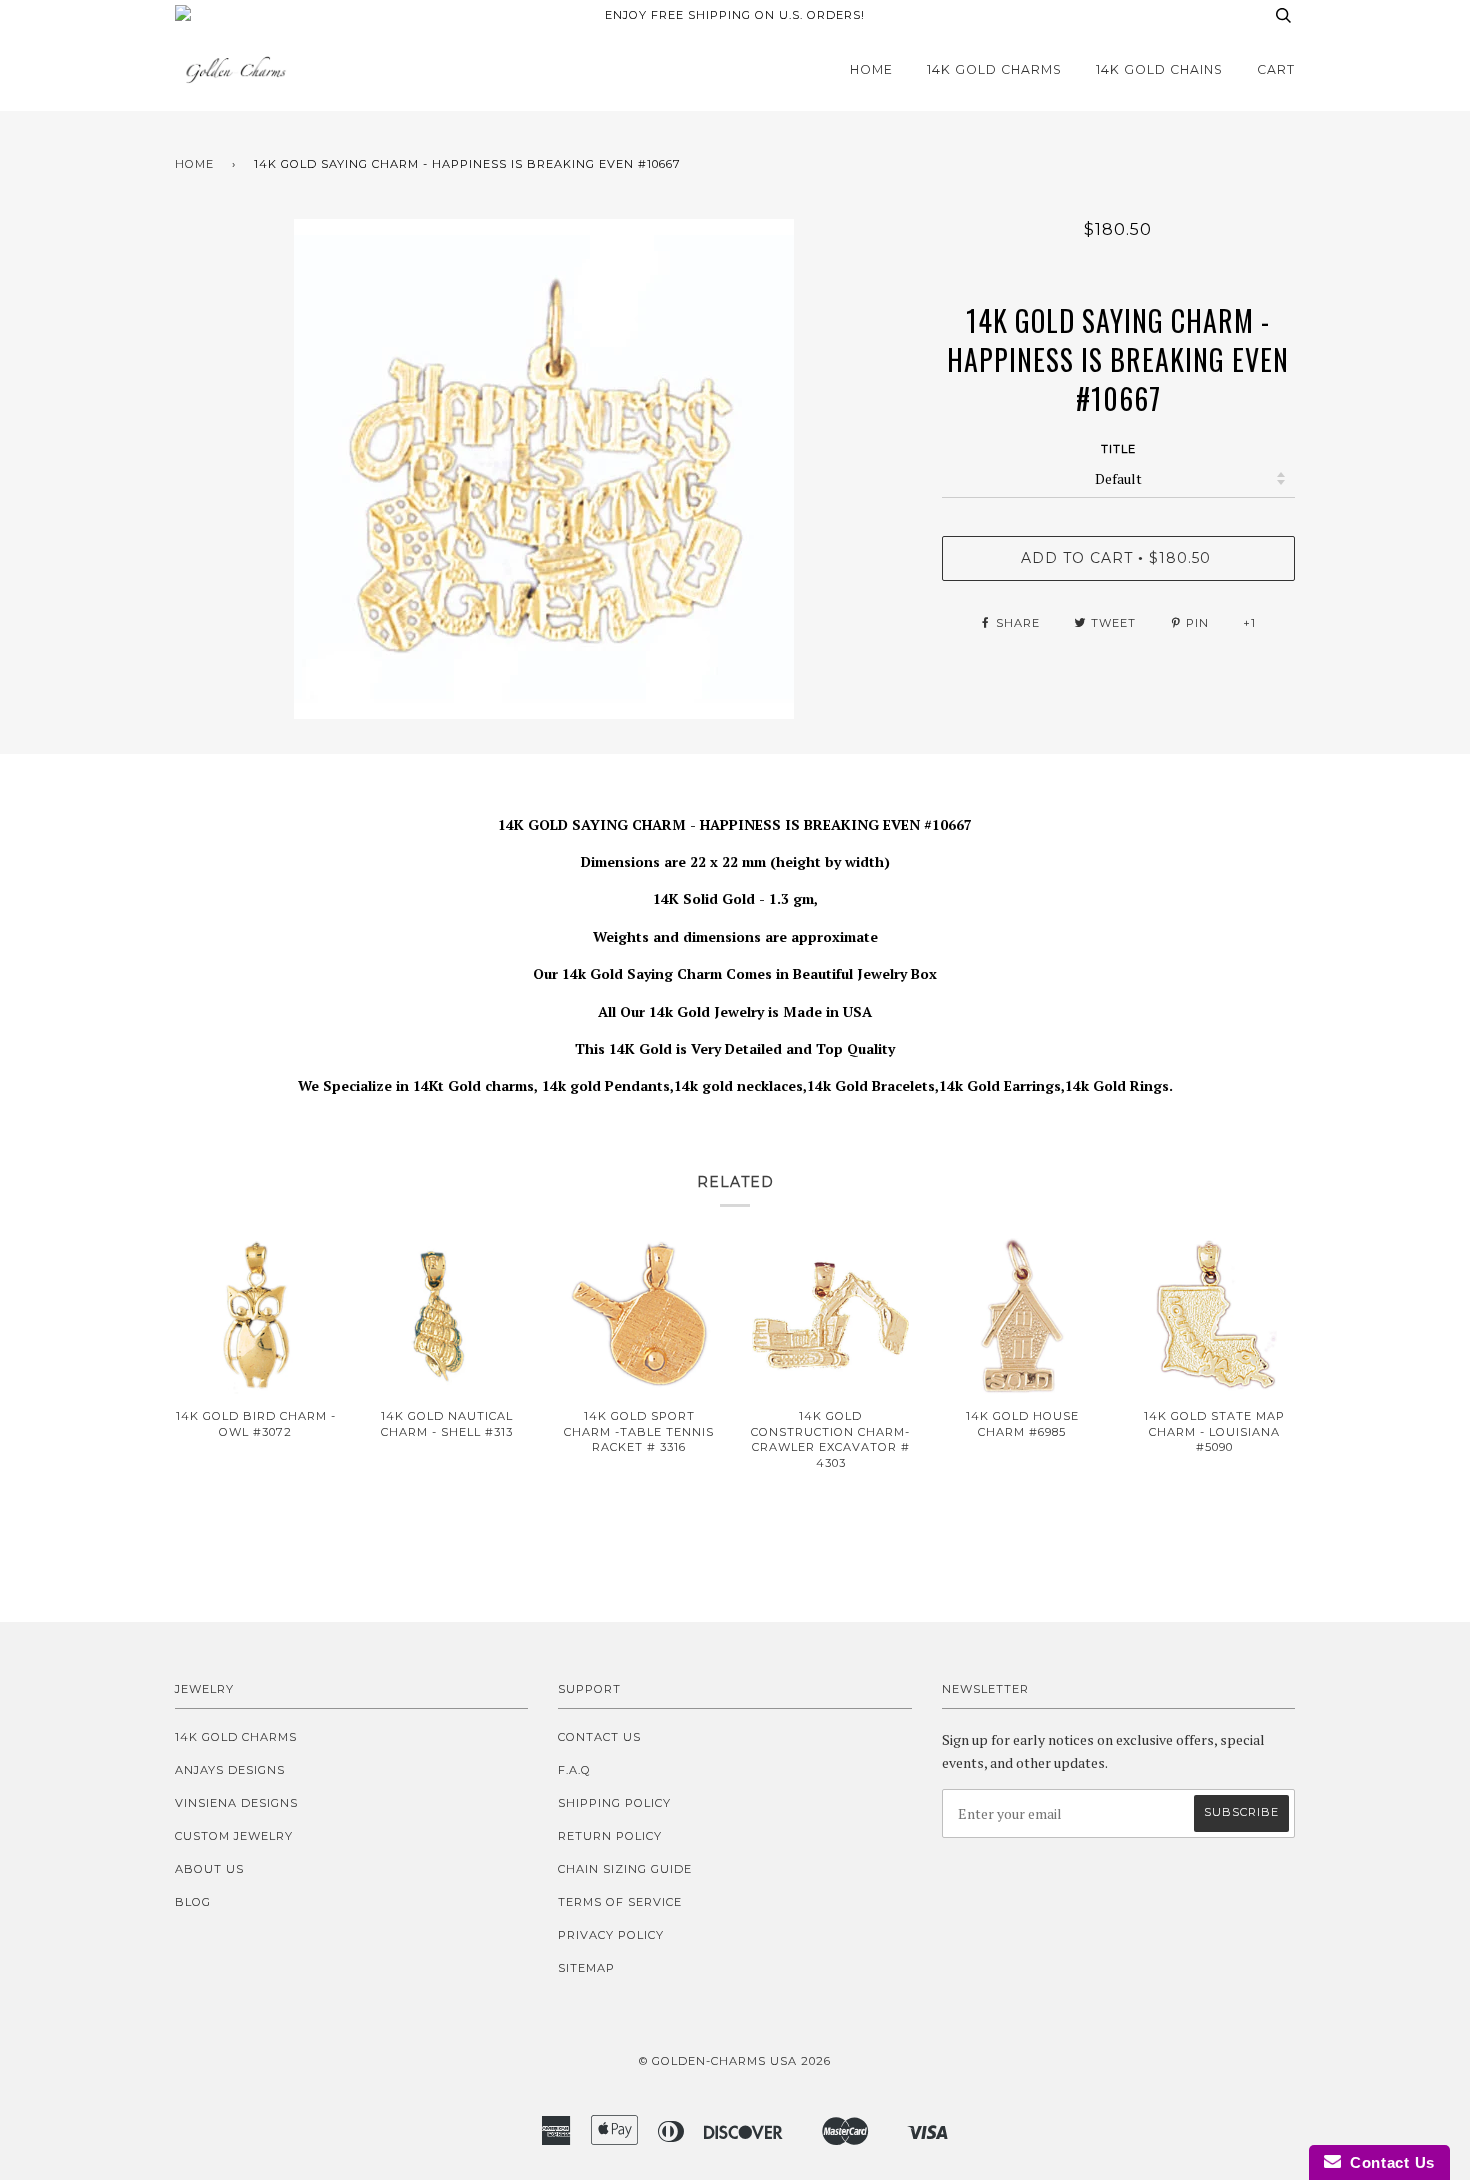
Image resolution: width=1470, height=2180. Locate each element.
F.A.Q (574, 1770)
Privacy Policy (611, 1935)
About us (209, 1869)
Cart (1276, 69)
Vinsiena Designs (236, 1803)
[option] (543, 469)
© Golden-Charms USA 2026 (735, 2061)
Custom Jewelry (234, 1836)
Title (1118, 449)
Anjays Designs (230, 1770)
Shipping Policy (614, 1803)
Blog (193, 1902)
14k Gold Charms (994, 69)
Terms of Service (620, 1902)
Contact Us (599, 1737)
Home (871, 69)
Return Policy (610, 1836)
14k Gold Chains (1159, 69)
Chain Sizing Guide (625, 1869)
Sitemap (586, 1968)
